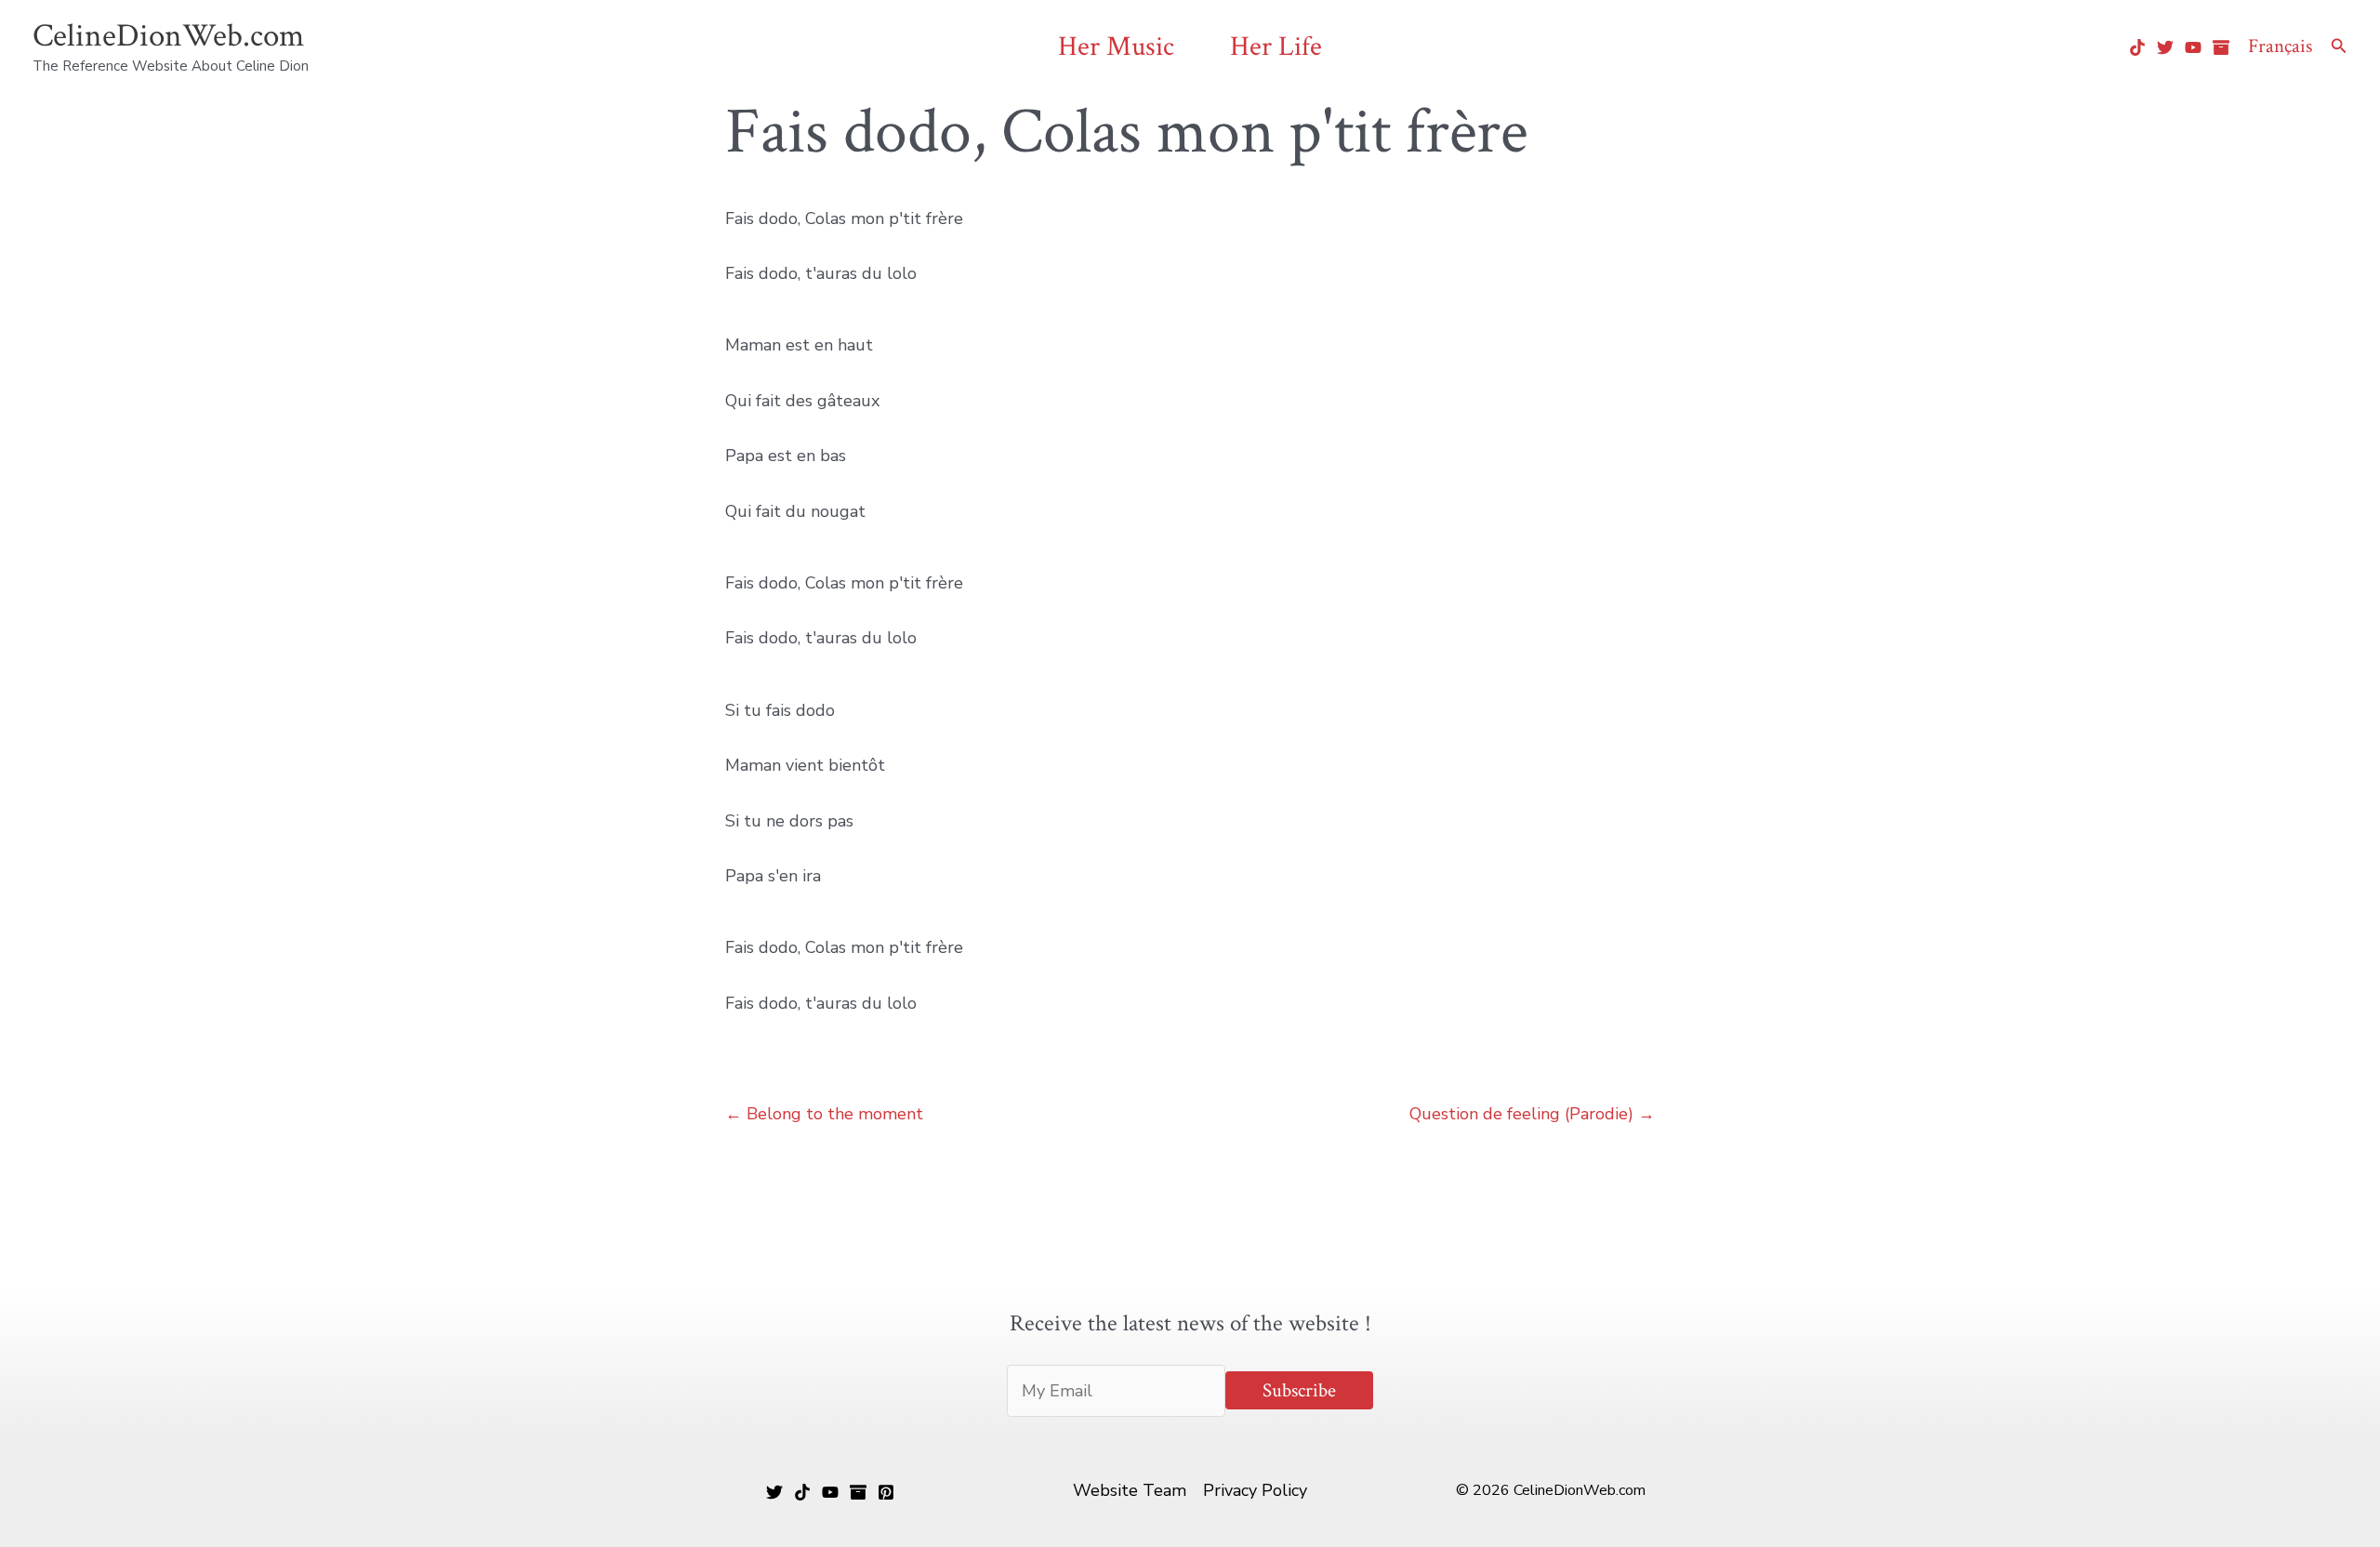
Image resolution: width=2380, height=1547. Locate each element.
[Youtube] (2193, 47)
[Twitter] (2165, 47)
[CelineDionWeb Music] (830, 1492)
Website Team (1130, 1490)
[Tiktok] (2137, 47)
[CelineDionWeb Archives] (858, 1492)
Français (2280, 46)
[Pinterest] (886, 1492)
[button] (2339, 47)
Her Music (1116, 47)
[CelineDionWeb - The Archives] (2221, 47)
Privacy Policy (1255, 1490)
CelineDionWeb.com (168, 36)
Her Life (1276, 47)
